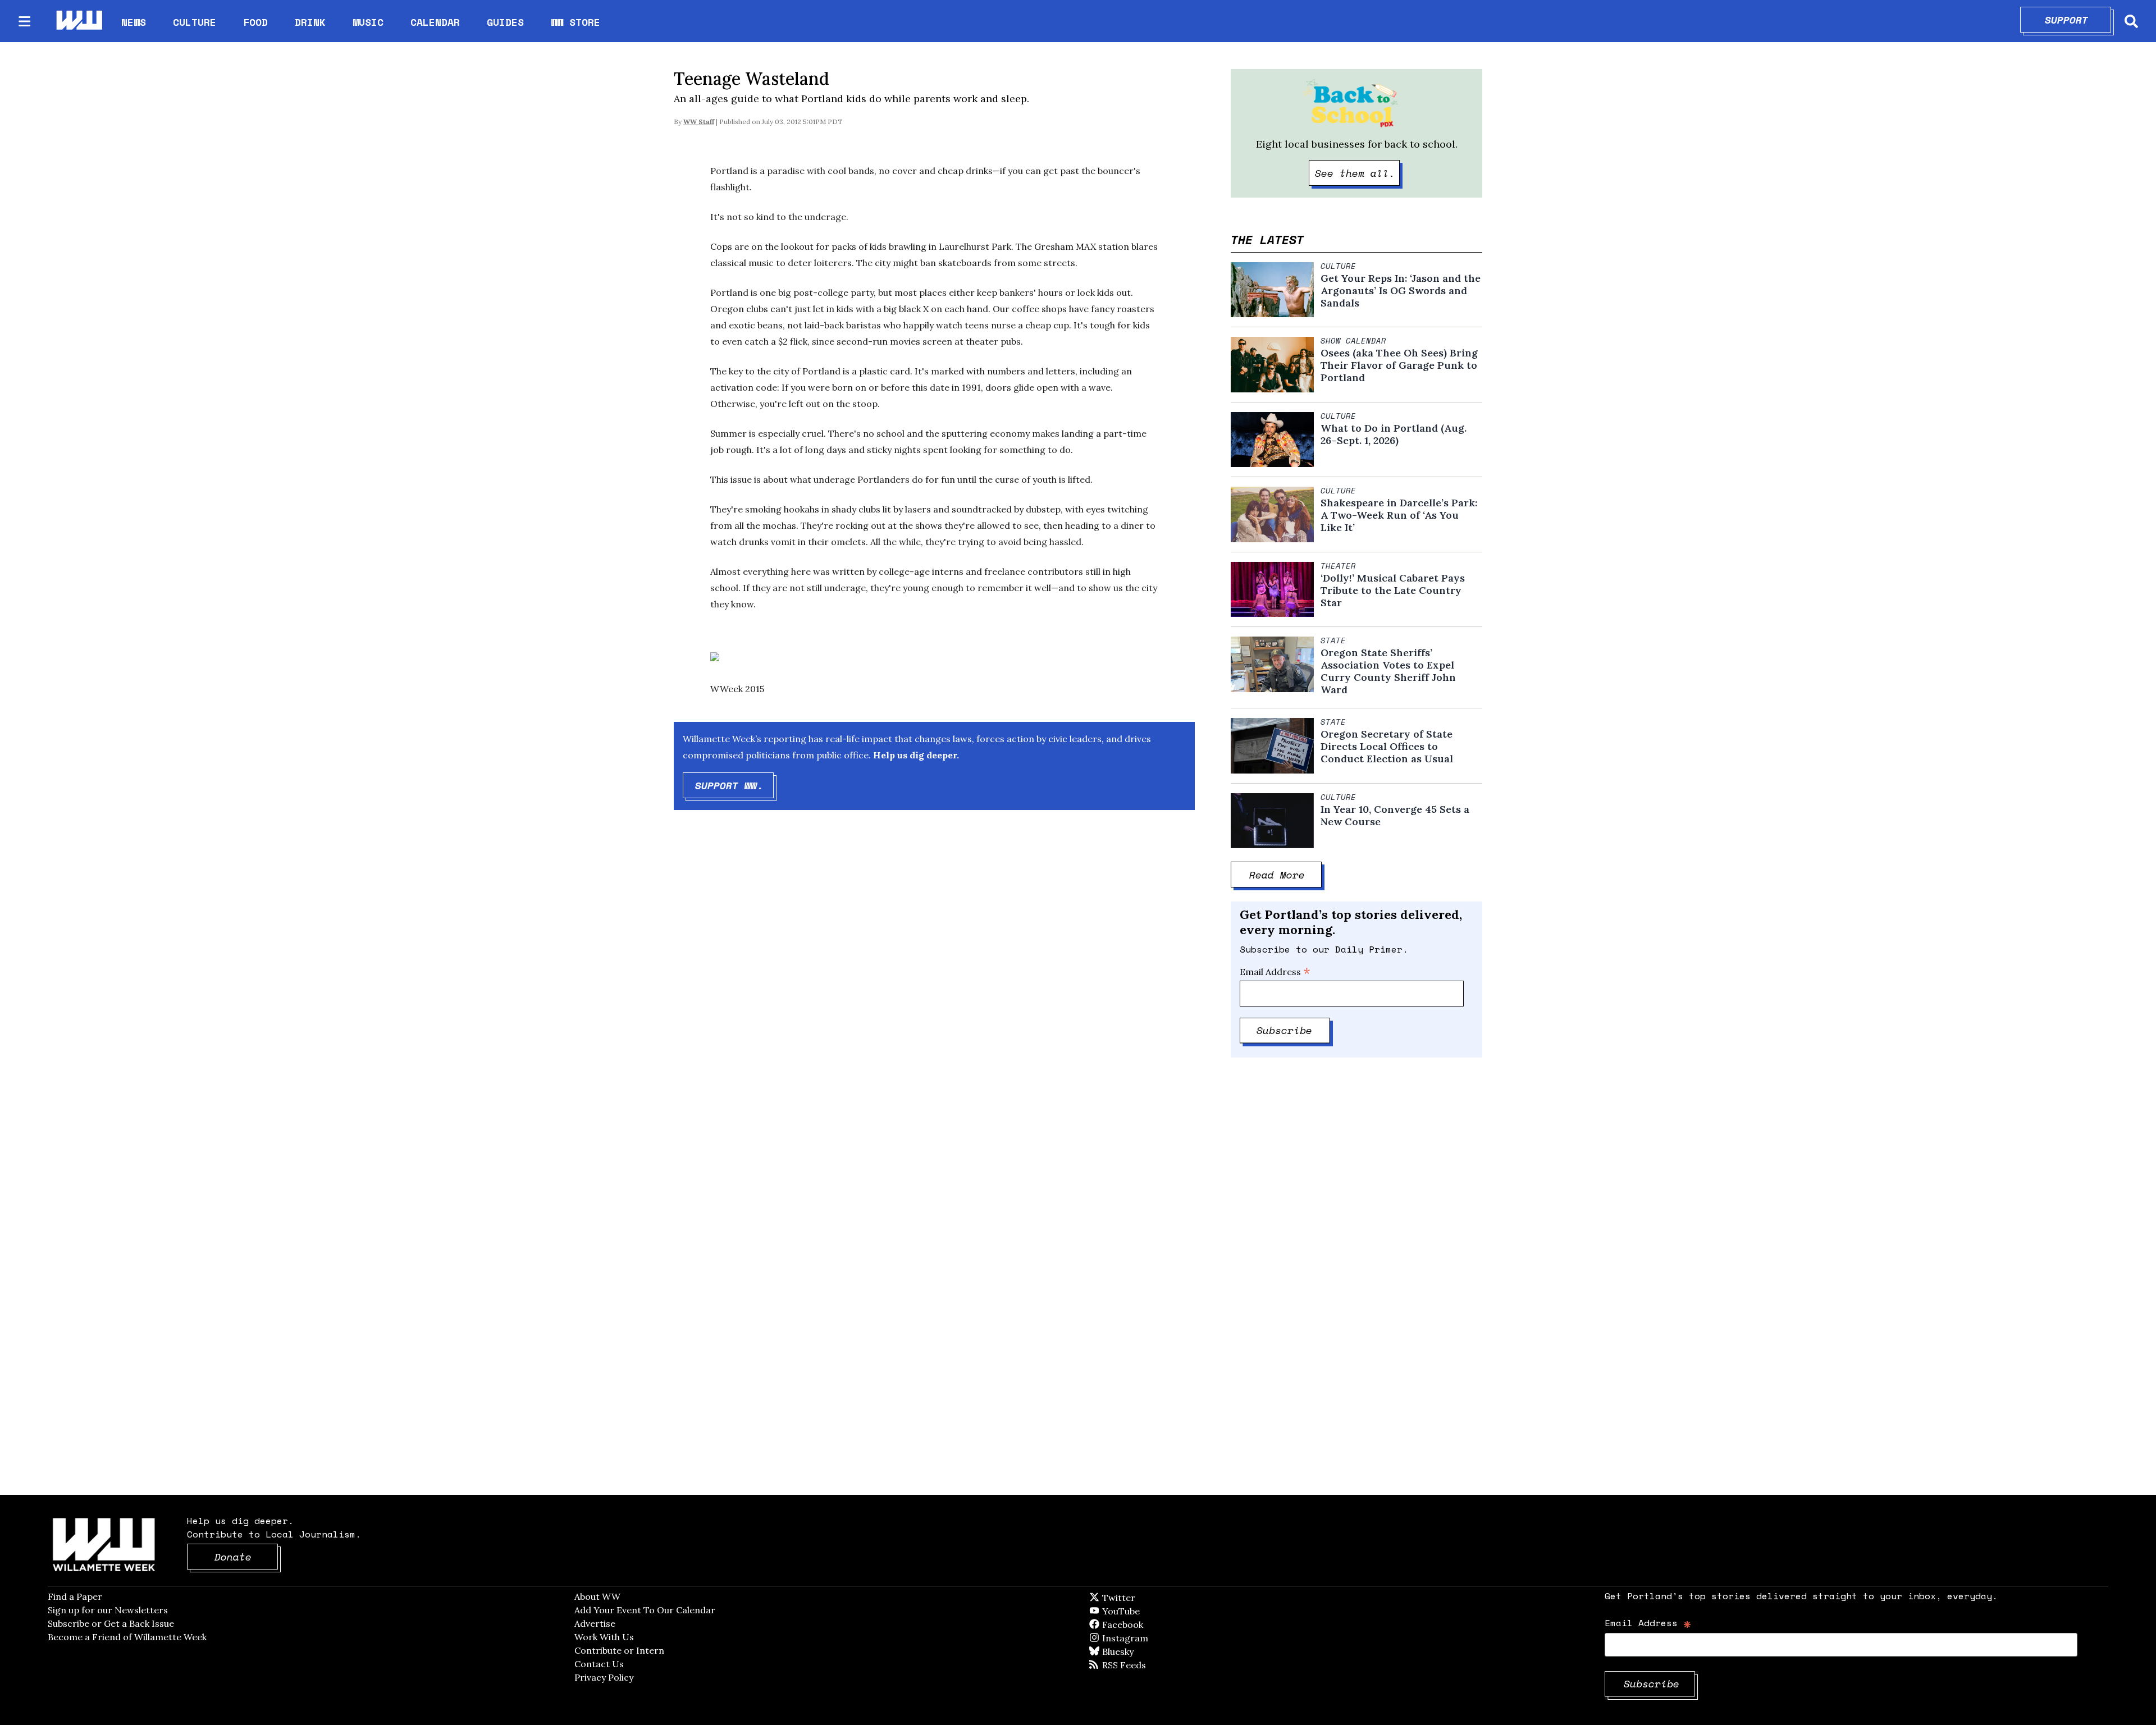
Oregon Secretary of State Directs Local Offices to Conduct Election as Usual (1387, 747)
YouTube (1140, 1611)
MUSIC (368, 22)
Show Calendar (1353, 341)
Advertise (595, 1623)
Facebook (1155, 1625)
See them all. (1358, 173)
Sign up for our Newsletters (108, 1610)
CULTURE (195, 22)
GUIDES (505, 22)
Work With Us (604, 1637)
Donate (246, 1557)
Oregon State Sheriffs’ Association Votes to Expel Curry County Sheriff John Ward (1388, 671)
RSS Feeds (1143, 1665)
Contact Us (599, 1664)
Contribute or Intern (619, 1650)
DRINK (310, 22)
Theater (1338, 566)
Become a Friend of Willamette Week (127, 1637)
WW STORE (575, 22)
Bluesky (1134, 1651)
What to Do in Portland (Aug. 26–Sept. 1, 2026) (1394, 434)
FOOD (255, 22)
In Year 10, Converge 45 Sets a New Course (1395, 816)
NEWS (134, 22)
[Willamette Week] (79, 21)
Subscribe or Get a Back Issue (111, 1623)
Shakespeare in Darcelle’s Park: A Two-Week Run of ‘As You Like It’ (1399, 515)
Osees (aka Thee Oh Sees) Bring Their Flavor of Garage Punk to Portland (1399, 365)
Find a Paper (75, 1596)
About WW (597, 1596)
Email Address (1275, 972)
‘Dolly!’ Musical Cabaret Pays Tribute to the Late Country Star (1393, 591)
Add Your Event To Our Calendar (645, 1610)
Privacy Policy (604, 1677)
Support (2078, 20)
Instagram (1148, 1638)
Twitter (1146, 1598)
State (1333, 640)
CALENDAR (435, 22)
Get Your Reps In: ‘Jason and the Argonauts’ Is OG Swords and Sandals (1401, 291)
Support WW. (735, 785)
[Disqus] (934, 998)
